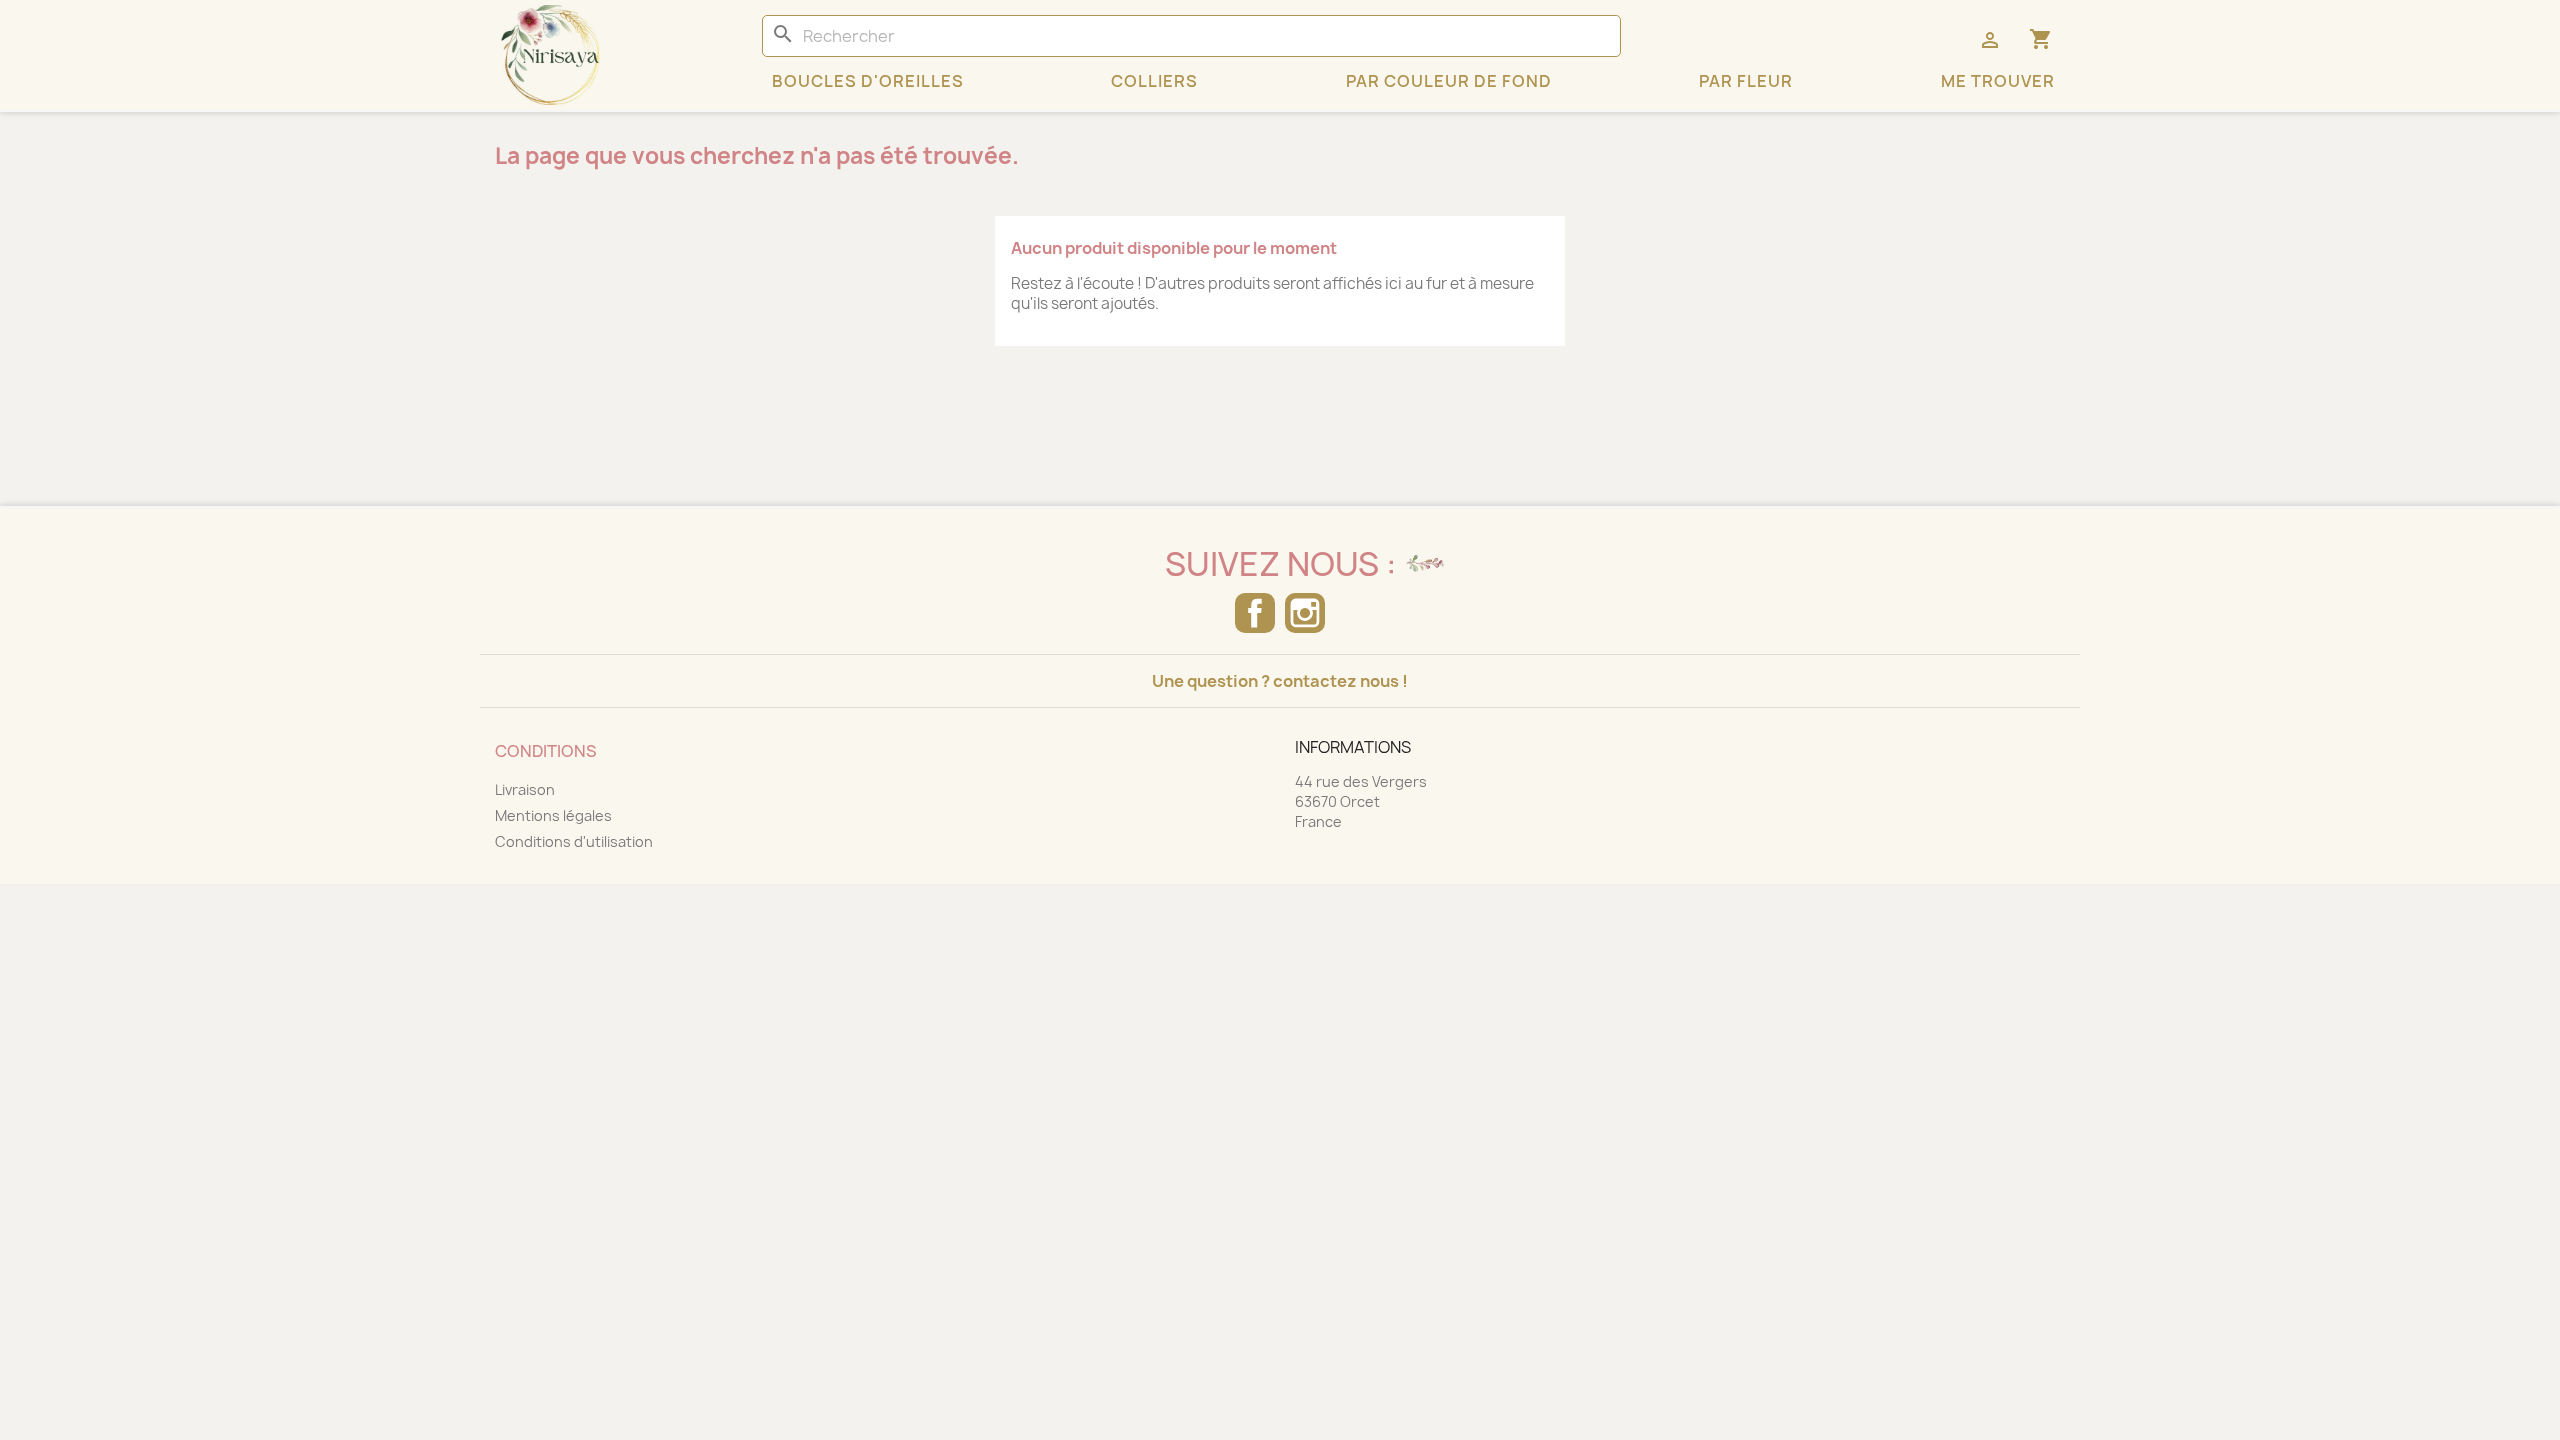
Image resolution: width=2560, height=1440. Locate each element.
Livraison (525, 789)
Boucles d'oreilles (868, 81)
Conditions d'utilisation (574, 841)
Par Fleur (1746, 81)
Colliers (1154, 81)
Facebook (1255, 613)
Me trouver (1998, 81)
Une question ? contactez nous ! (1280, 681)
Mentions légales (553, 815)
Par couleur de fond (1449, 81)
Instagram (1305, 613)
